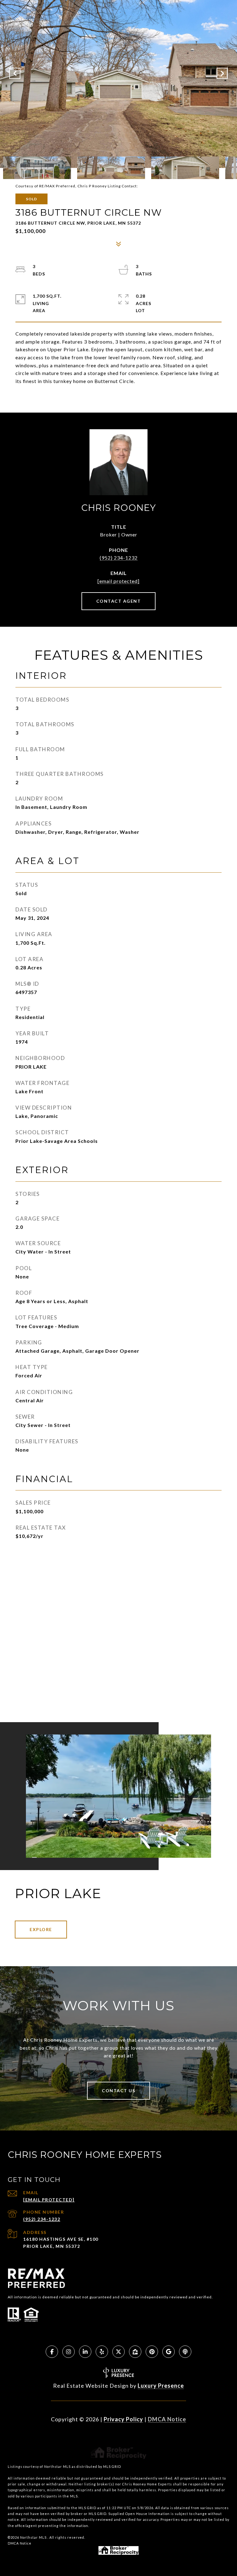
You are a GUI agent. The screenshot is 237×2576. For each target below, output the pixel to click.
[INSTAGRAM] (69, 2352)
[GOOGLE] (168, 2352)
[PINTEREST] (152, 2352)
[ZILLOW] (135, 2352)
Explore (41, 1929)
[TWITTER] (118, 2352)
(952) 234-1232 (119, 558)
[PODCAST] (185, 2352)
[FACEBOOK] (52, 2352)
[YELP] (102, 2352)
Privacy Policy (123, 2419)
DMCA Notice (167, 2419)
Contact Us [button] (118, 2091)
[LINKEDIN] (85, 2352)
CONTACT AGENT (119, 601)
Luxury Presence (161, 2386)
